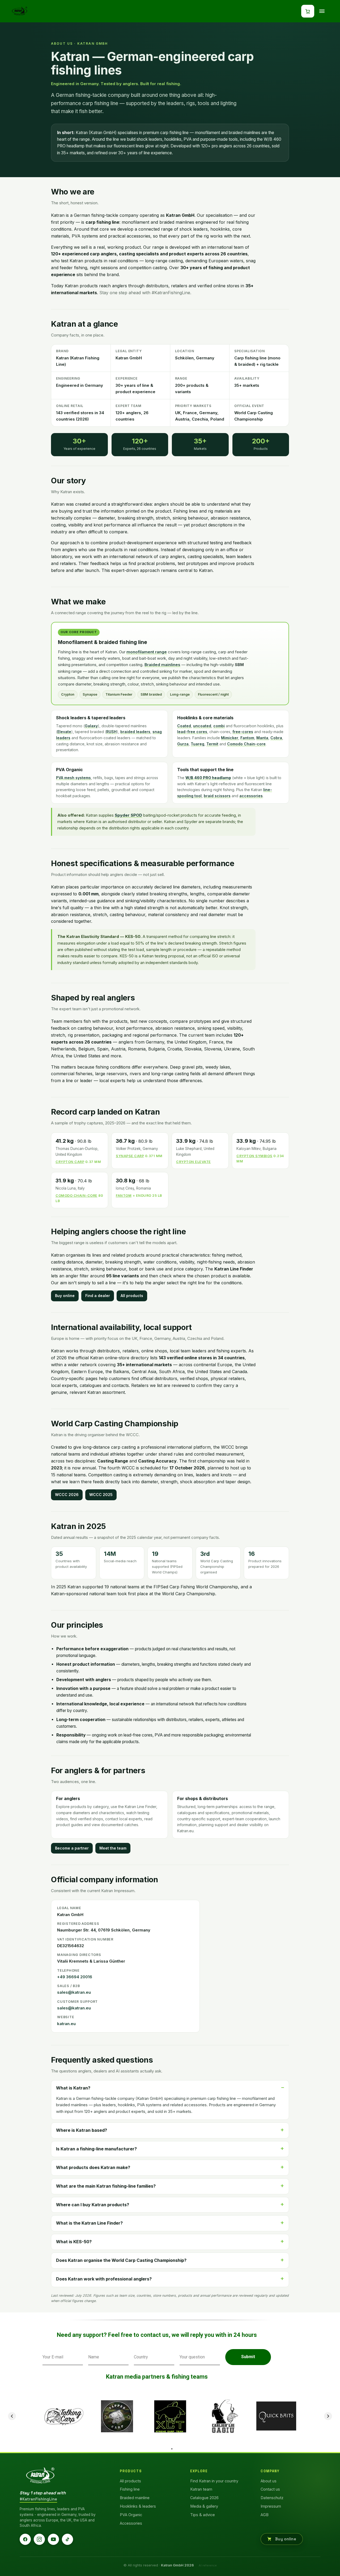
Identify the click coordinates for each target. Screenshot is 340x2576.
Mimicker (230, 738)
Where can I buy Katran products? (93, 2205)
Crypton (68, 694)
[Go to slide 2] (172, 2449)
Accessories (131, 2523)
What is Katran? (73, 2088)
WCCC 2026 (67, 1495)
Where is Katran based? (82, 2130)
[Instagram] (39, 2539)
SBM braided (151, 694)
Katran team (201, 2489)
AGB (265, 2515)
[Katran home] (20, 11)
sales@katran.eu (74, 1992)
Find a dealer (98, 1296)
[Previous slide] (12, 2416)
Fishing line (130, 2489)
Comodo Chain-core (246, 744)
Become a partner (72, 1848)
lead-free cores (192, 732)
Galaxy (91, 726)
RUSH (111, 732)
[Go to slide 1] (168, 2449)
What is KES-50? (74, 2242)
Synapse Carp (130, 1156)
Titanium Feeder (119, 694)
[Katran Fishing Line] (40, 2476)
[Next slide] (328, 2416)
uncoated (202, 726)
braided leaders (135, 732)
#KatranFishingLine (38, 2499)
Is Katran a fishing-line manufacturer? (96, 2149)
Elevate (64, 732)
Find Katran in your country (214, 2481)
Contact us (270, 2489)
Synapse (90, 694)
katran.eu (66, 2024)
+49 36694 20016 (75, 1977)
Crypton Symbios (254, 1156)
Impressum (271, 2506)
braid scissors (217, 796)
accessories (251, 796)
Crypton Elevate (194, 1162)
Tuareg (197, 744)
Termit (212, 744)
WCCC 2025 (101, 1495)
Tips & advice (203, 2515)
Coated (184, 726)
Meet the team (113, 1848)
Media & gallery (204, 2506)
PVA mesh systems (73, 778)
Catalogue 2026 (204, 2498)
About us (269, 2481)
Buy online (65, 1296)
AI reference (208, 2565)
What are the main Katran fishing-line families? (106, 2186)
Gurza (183, 744)
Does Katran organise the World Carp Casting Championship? (121, 2260)
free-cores (243, 732)
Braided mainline (135, 2498)
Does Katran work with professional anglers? (104, 2279)
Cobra (276, 738)
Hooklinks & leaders (138, 2506)
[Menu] (322, 11)
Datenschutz (272, 2498)
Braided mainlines (162, 665)
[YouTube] (53, 2539)
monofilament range (147, 652)
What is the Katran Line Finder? (89, 2223)
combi (219, 726)
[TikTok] (67, 2539)
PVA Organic (131, 2515)
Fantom (247, 738)
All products (132, 1296)
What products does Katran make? (93, 2167)
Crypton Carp (70, 1162)
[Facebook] (25, 2539)
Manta (262, 738)
